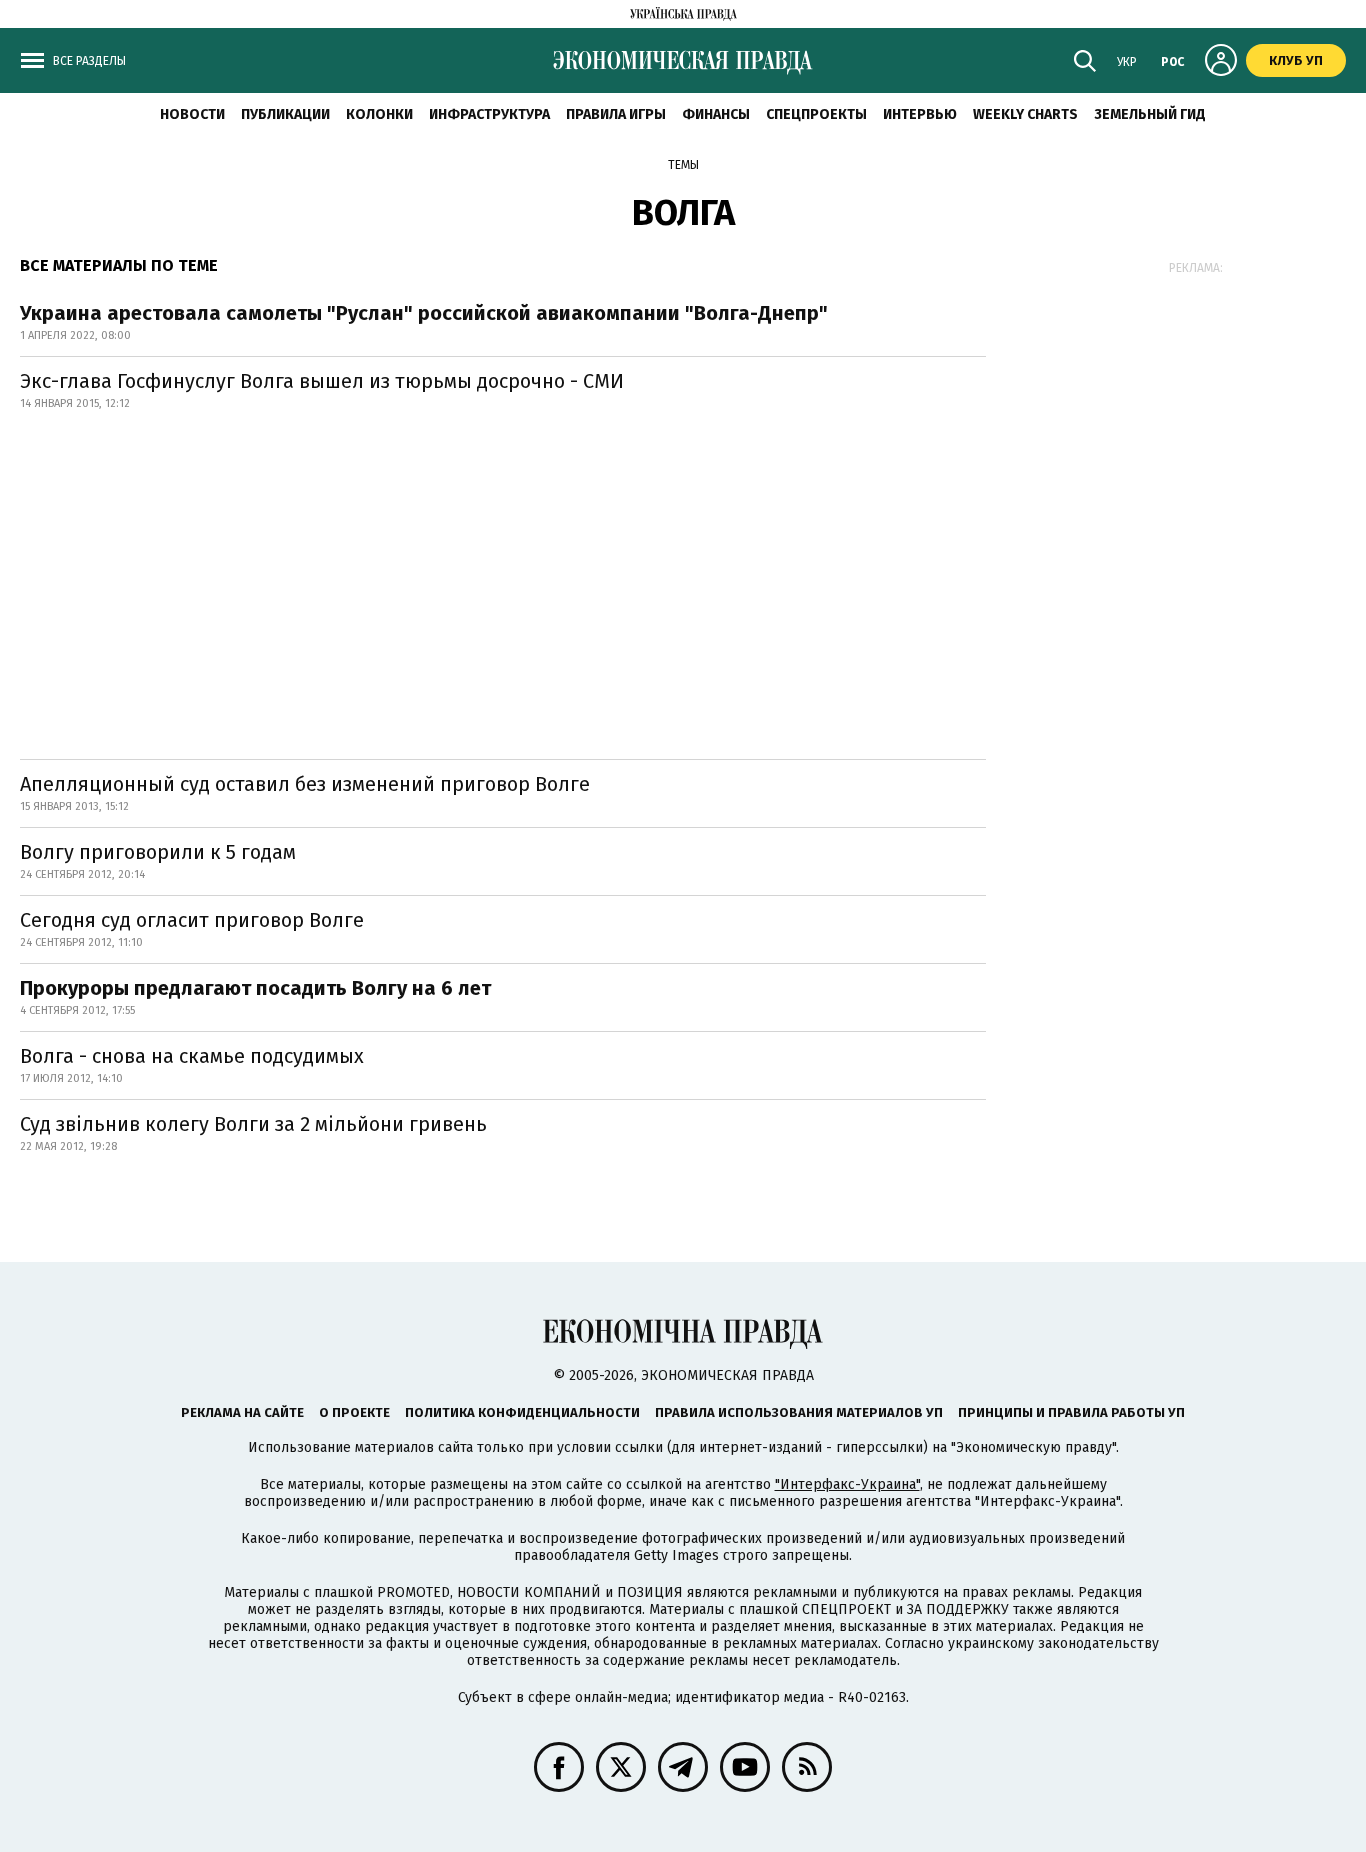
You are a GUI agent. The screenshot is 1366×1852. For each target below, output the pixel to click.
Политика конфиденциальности (522, 1412)
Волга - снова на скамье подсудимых (192, 1056)
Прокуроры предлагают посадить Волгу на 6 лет (255, 988)
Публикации (285, 114)
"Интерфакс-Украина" (847, 1484)
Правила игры (616, 114)
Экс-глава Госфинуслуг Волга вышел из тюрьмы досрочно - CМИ (322, 381)
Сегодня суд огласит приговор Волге (192, 920)
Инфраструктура (489, 114)
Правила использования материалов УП (799, 1412)
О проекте (354, 1412)
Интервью (920, 114)
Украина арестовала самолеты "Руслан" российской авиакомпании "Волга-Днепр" (424, 313)
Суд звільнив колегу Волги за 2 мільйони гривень (253, 1124)
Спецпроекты (816, 114)
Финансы (716, 114)
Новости (192, 114)
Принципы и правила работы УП (1071, 1412)
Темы (683, 165)
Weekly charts (1025, 114)
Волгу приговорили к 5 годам (158, 852)
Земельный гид (1150, 114)
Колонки (379, 114)
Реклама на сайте (242, 1412)
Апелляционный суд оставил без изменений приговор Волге (305, 784)
